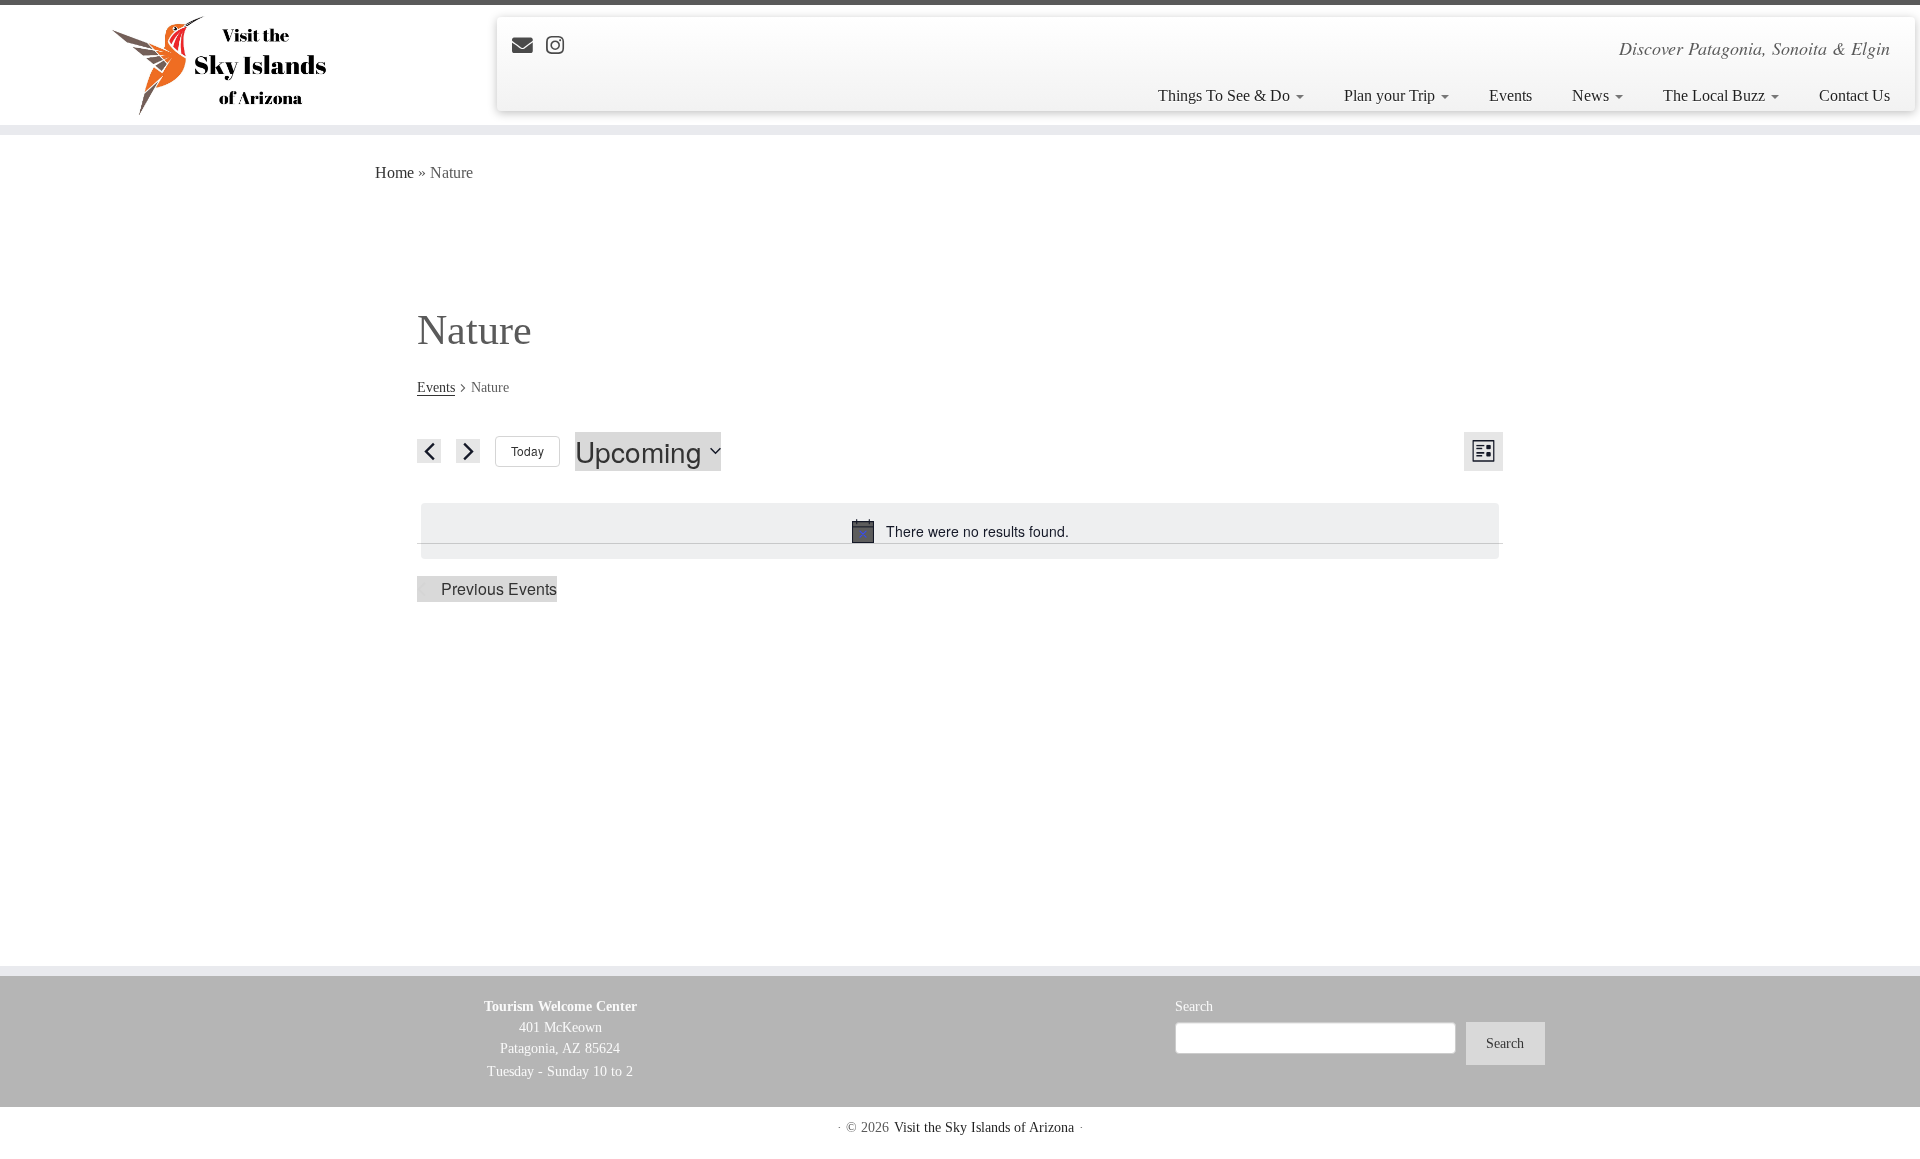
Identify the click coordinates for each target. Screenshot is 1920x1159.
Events (1510, 95)
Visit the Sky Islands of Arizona (984, 1127)
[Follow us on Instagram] (561, 45)
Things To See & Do (1226, 95)
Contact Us (1854, 95)
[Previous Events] (429, 451)
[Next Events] (468, 451)
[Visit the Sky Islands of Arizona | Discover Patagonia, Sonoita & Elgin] (221, 65)
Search (1194, 1006)
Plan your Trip (1391, 95)
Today (527, 450)
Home (394, 172)
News (1592, 95)
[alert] (960, 531)
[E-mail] (529, 45)
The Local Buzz (1716, 95)
